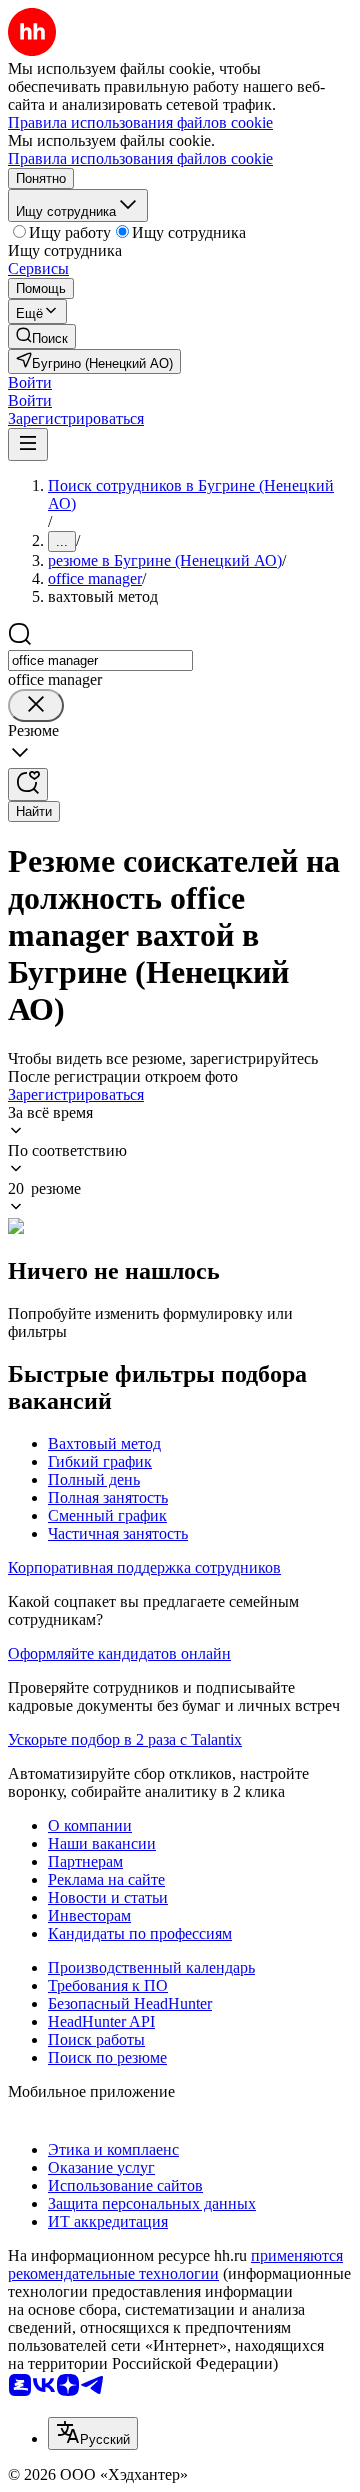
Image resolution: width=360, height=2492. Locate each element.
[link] (42, 336)
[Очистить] (36, 705)
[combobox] (100, 660)
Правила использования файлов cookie (140, 158)
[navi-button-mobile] (28, 444)
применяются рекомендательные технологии (175, 2264)
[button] (30, 382)
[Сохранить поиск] (28, 784)
